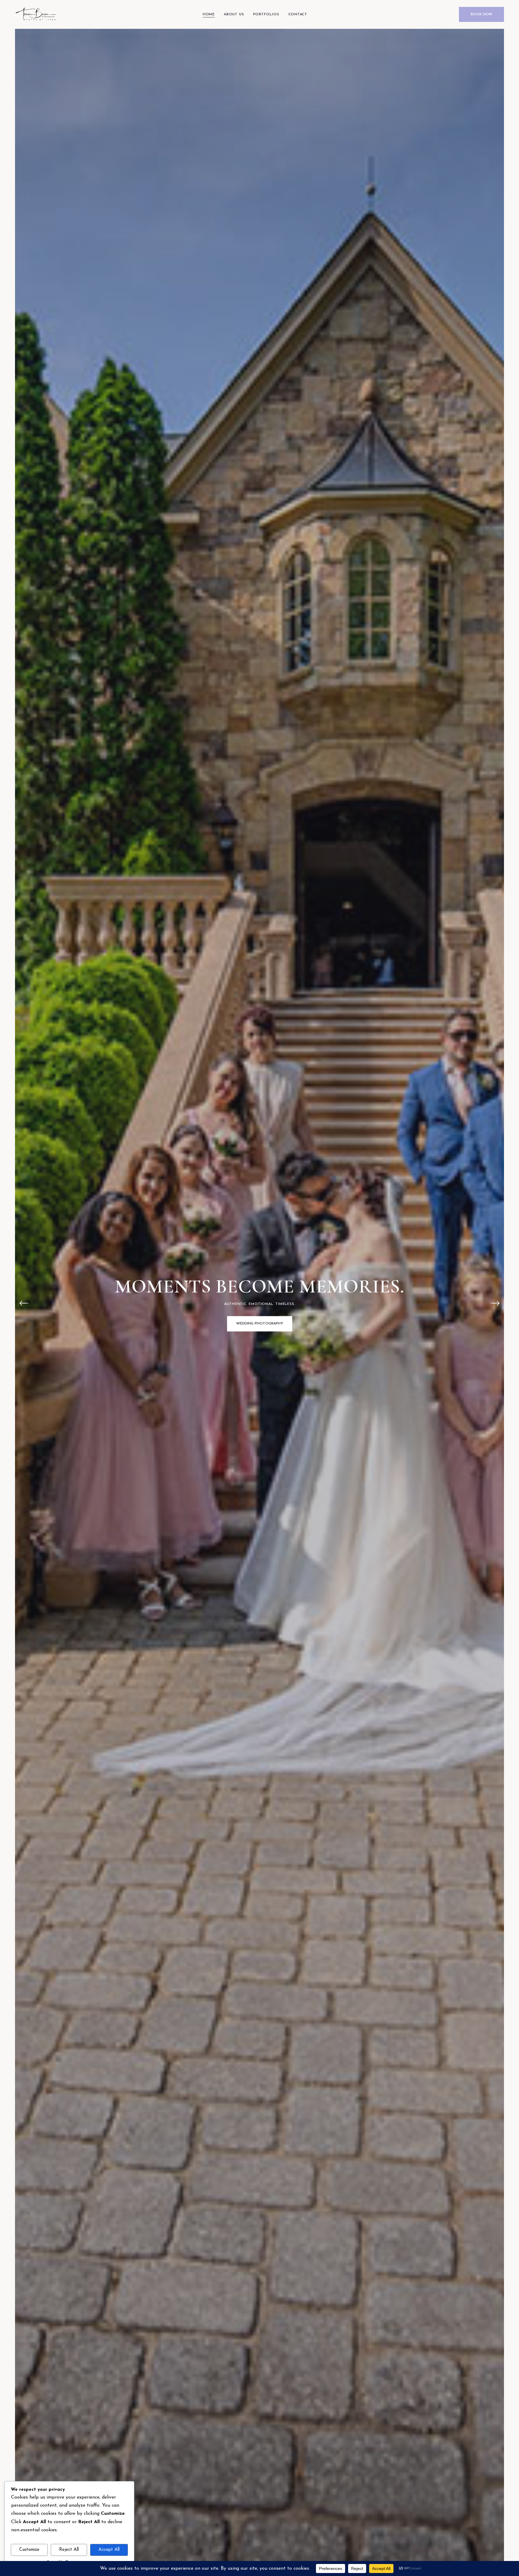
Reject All (69, 2550)
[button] (24, 1303)
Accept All (109, 2550)
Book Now (481, 14)
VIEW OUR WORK (259, 1335)
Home (209, 14)
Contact (298, 14)
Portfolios (266, 14)
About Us (234, 14)
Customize (29, 2550)
